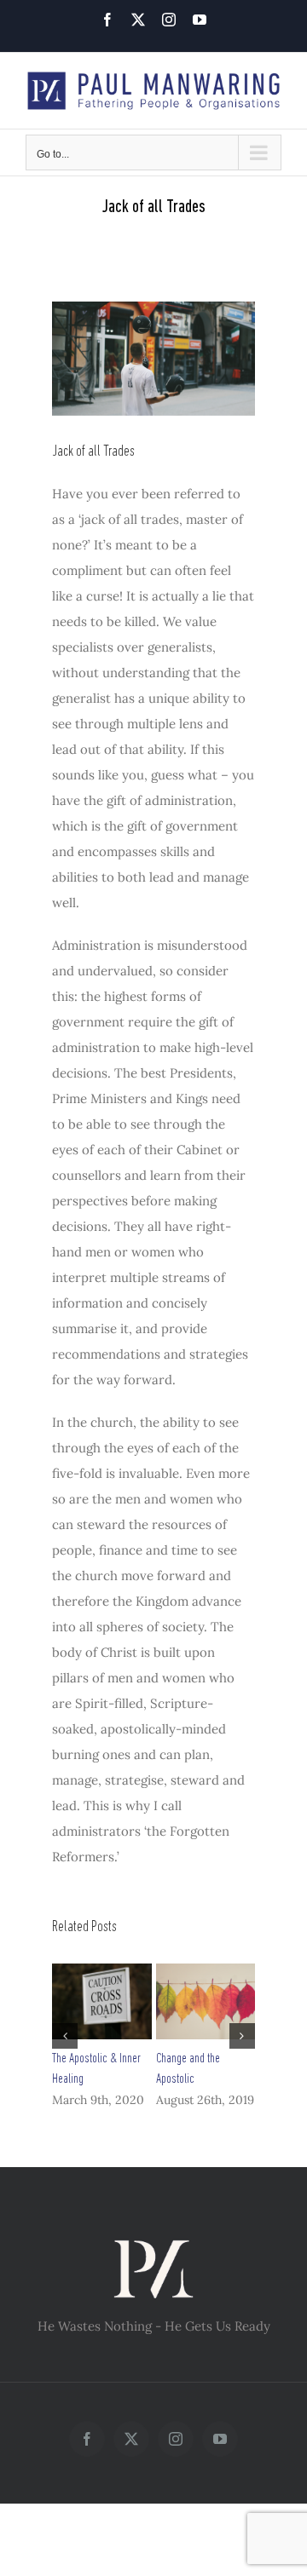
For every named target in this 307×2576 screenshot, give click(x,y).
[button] (65, 2036)
